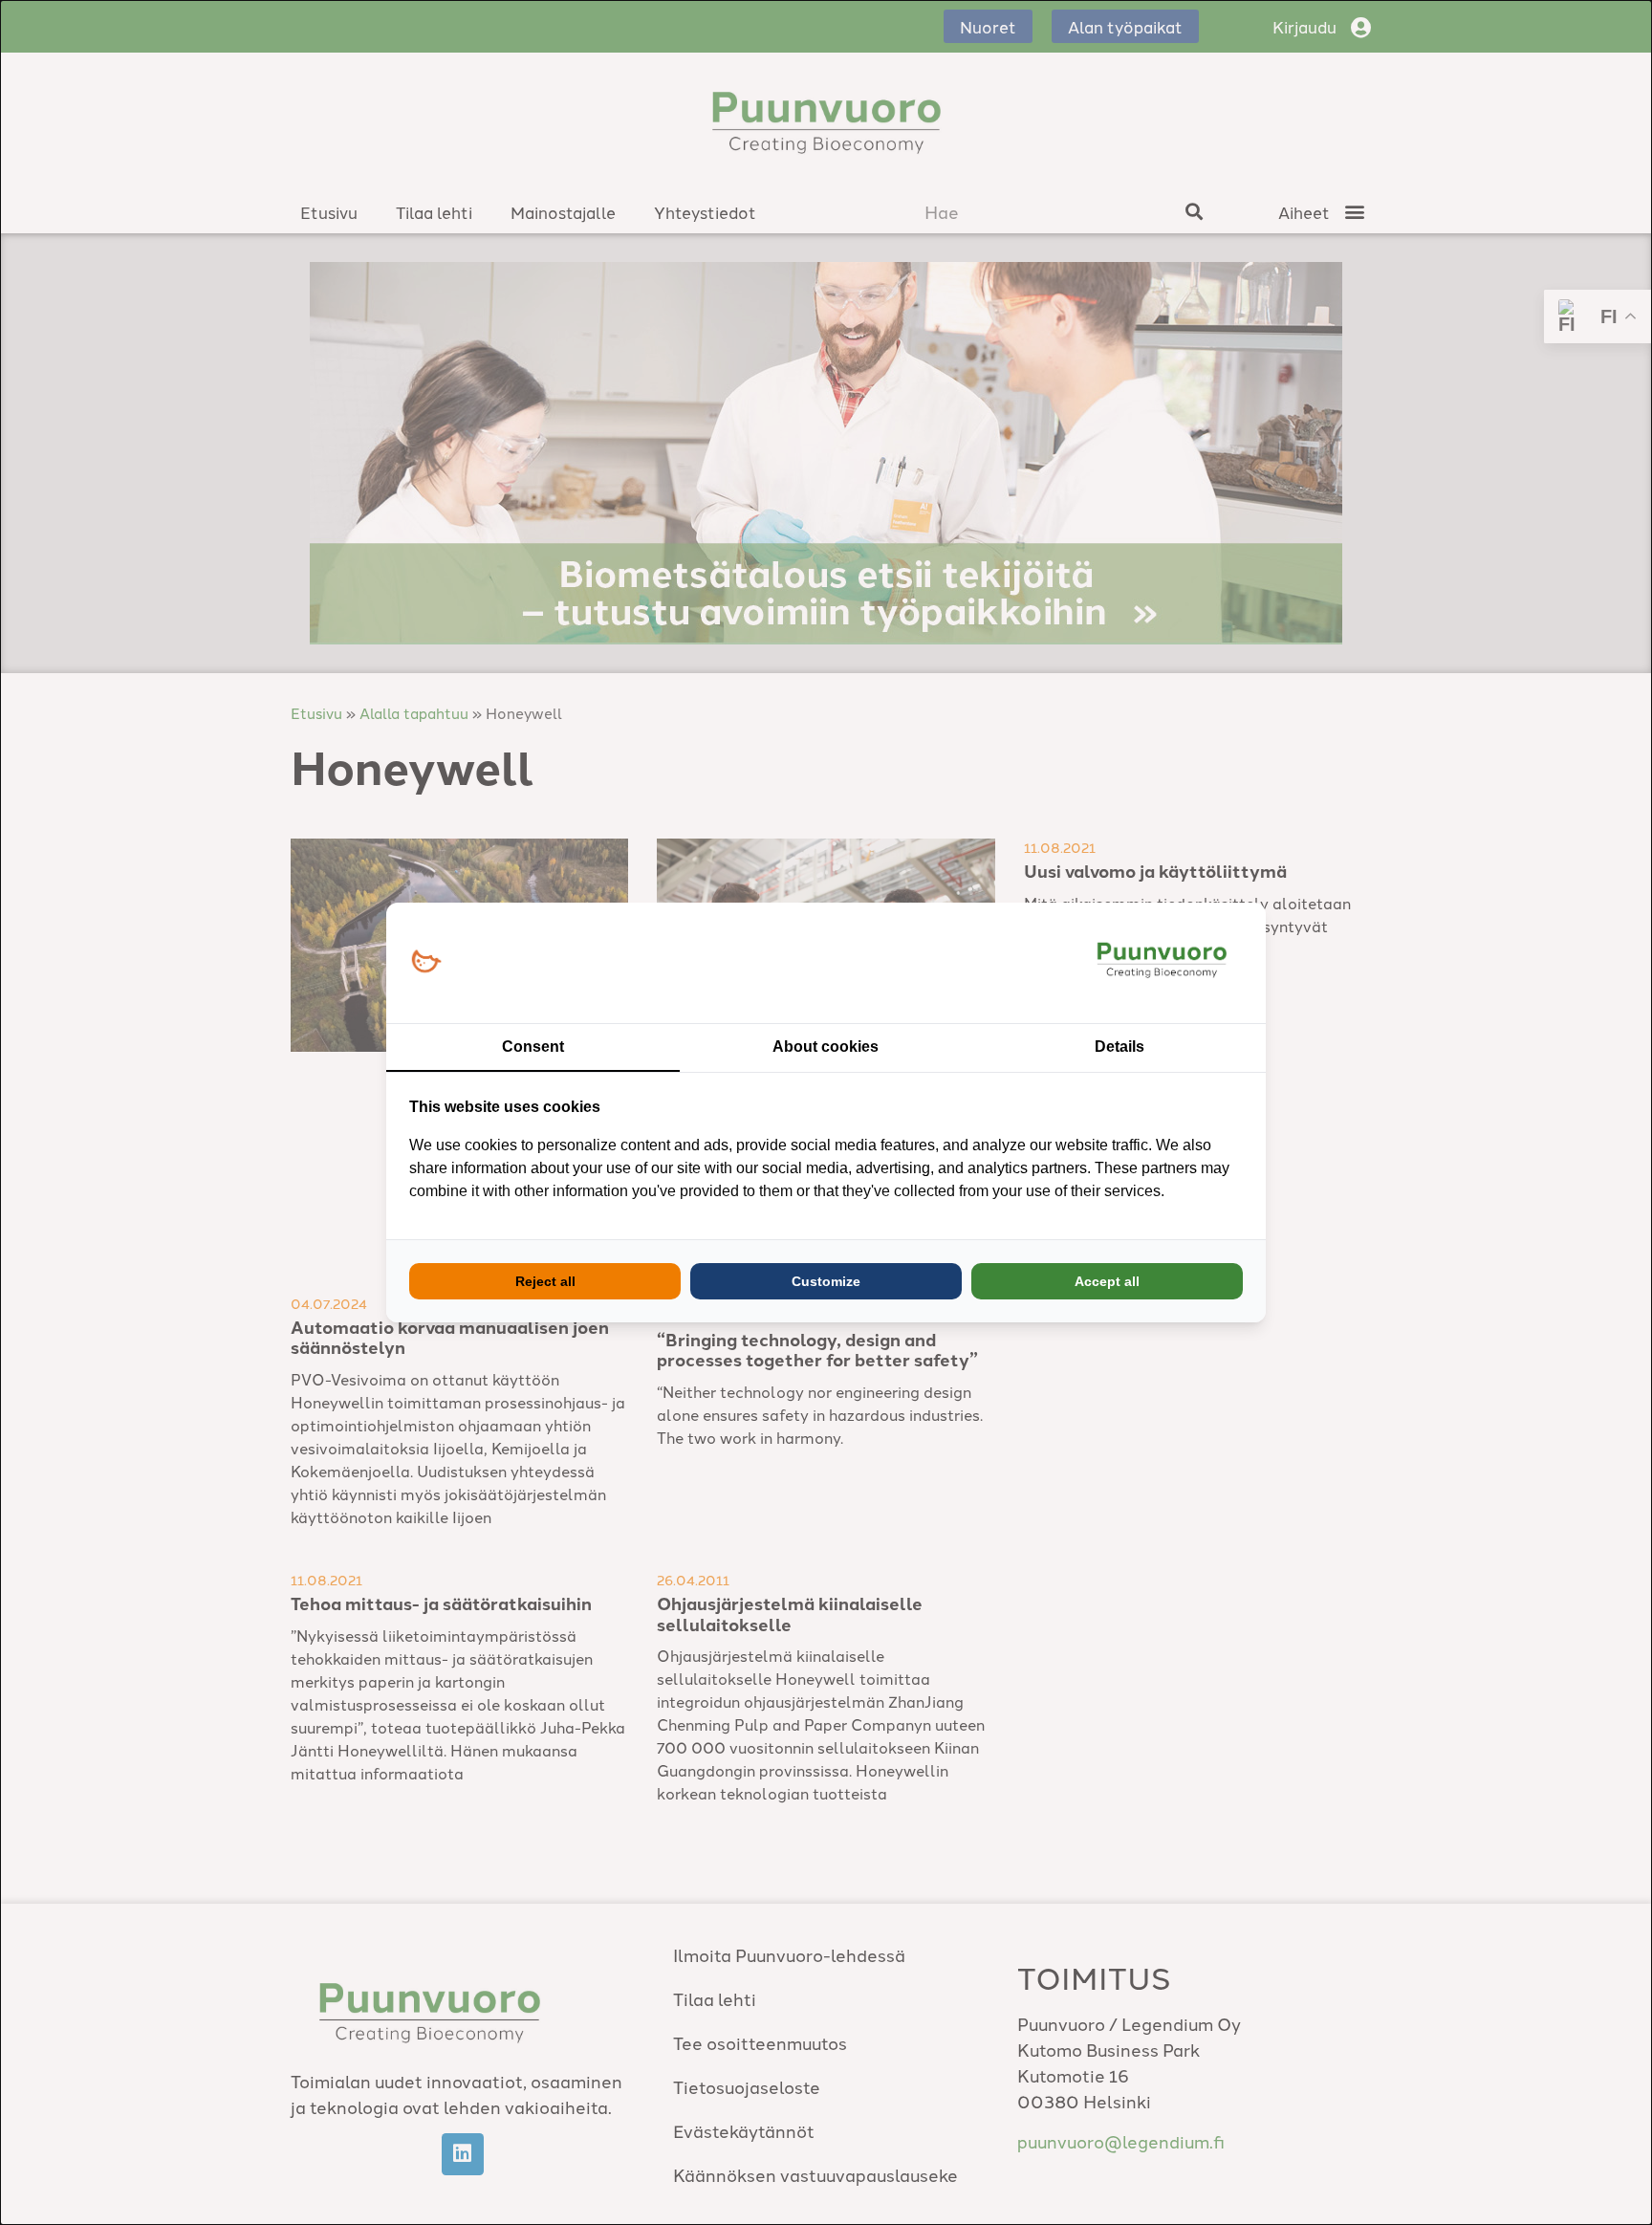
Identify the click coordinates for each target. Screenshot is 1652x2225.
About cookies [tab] (826, 1047)
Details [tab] (1119, 1047)
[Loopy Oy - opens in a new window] (426, 962)
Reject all (545, 1281)
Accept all (1107, 1281)
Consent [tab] (533, 1047)
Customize (826, 1281)
